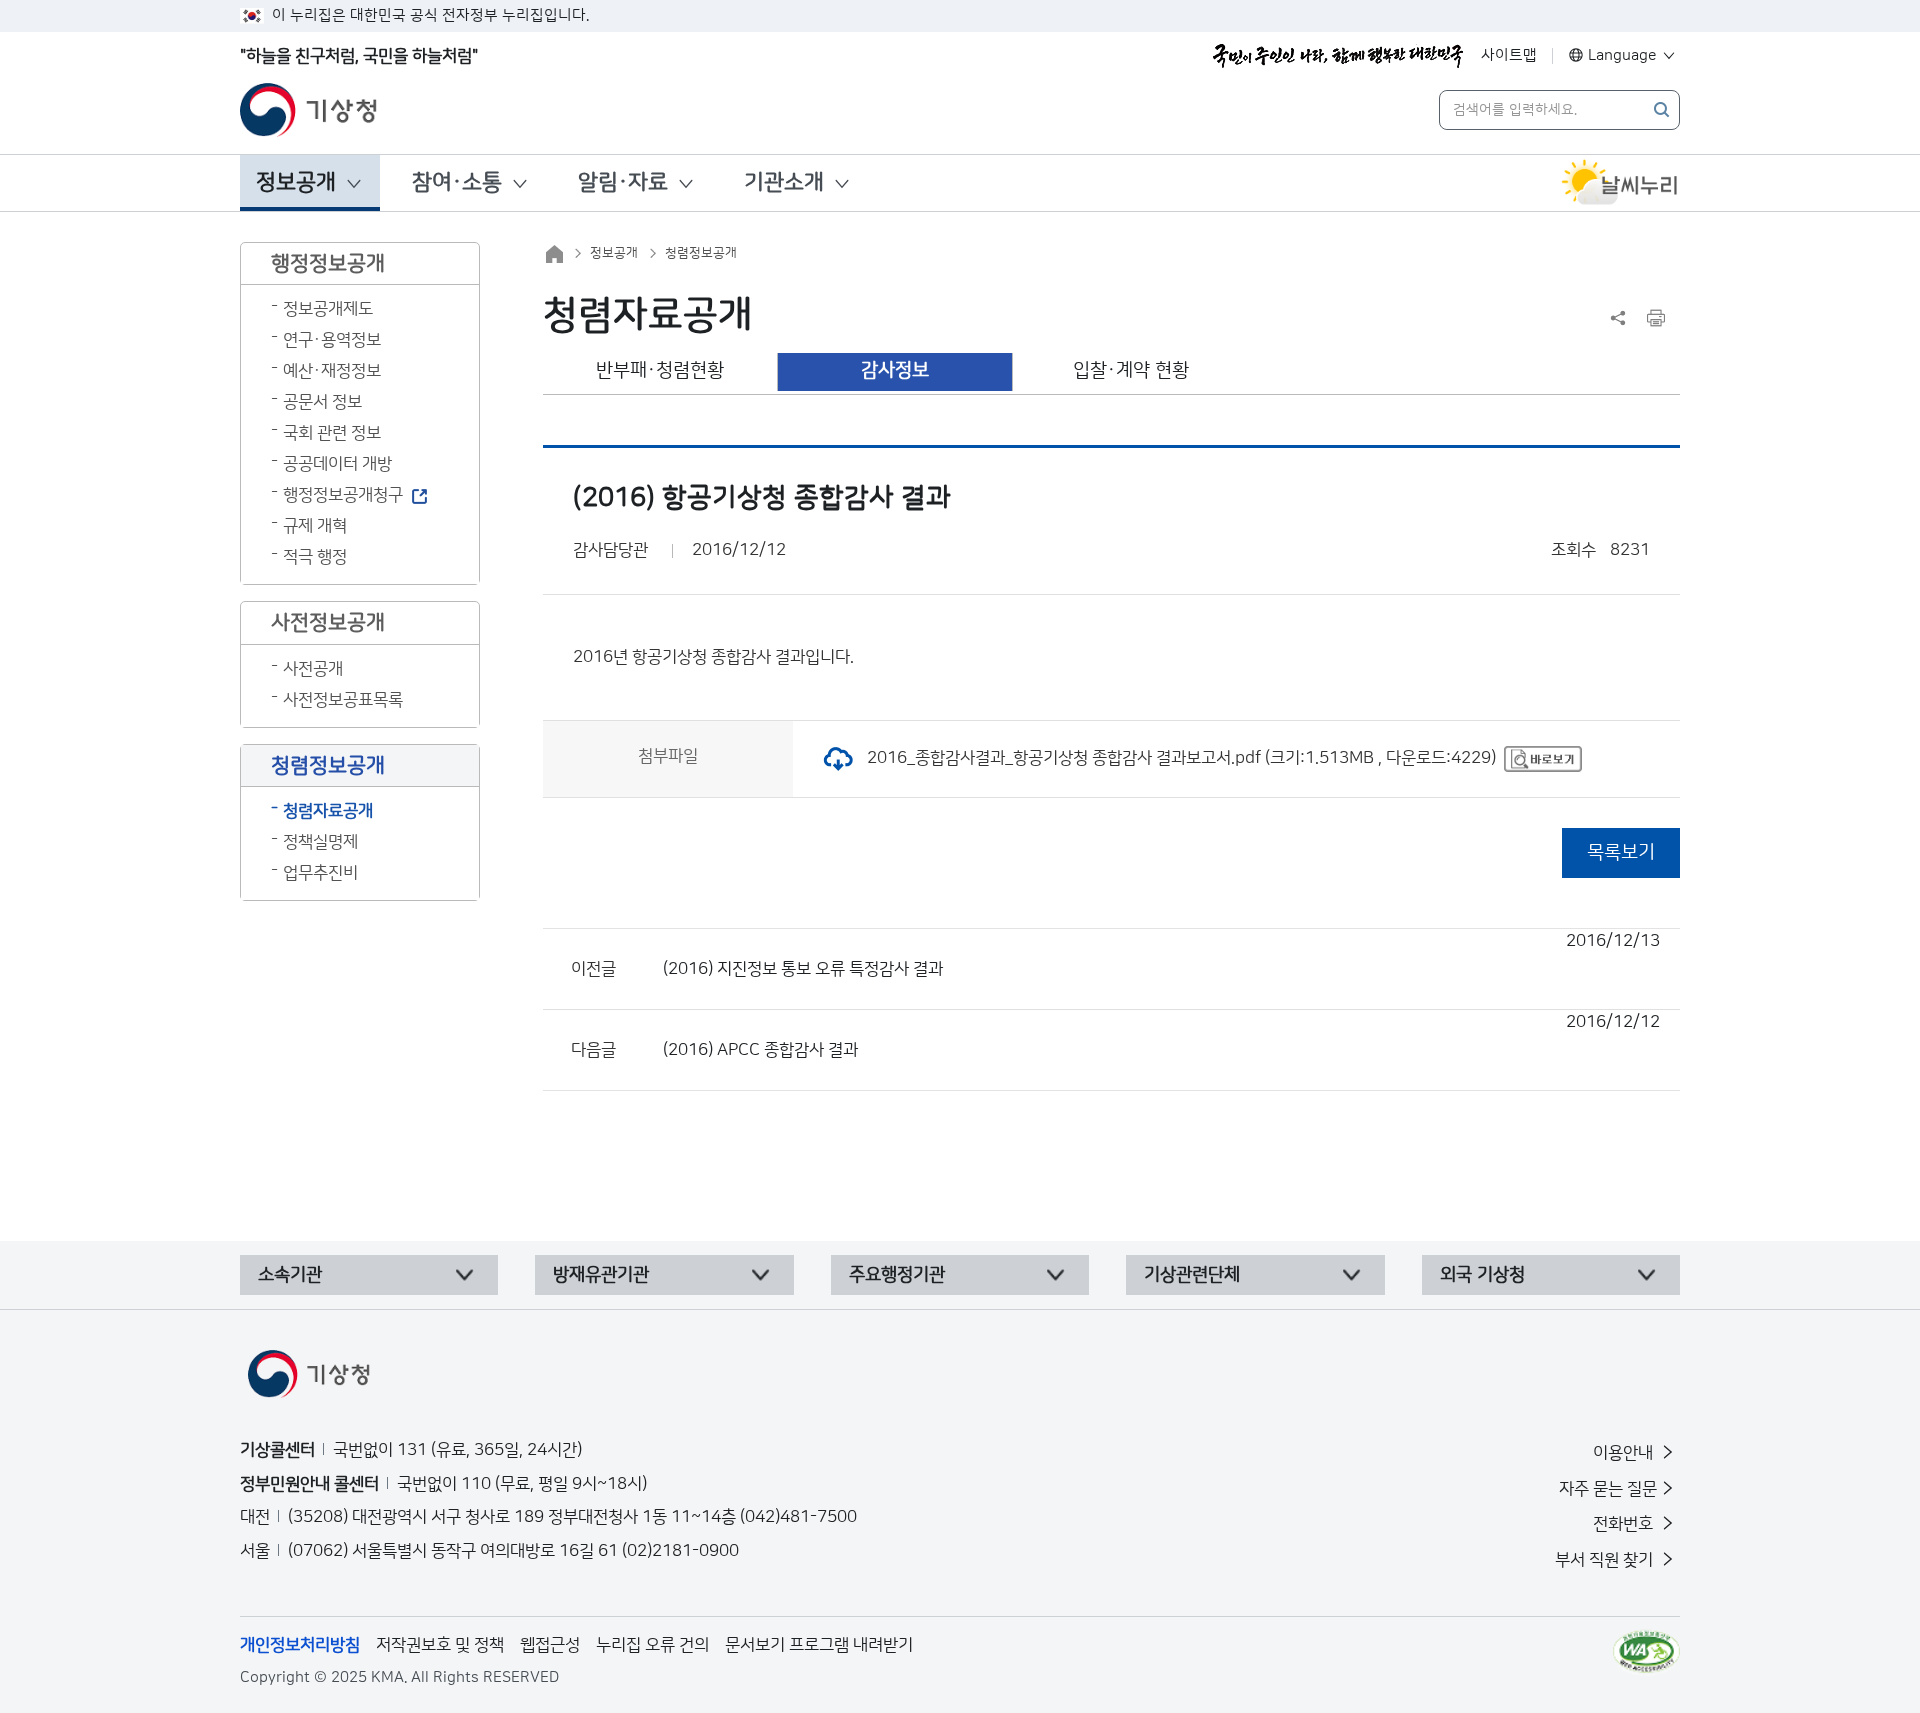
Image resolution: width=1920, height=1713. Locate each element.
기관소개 (784, 182)
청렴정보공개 (701, 253)
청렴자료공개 (328, 811)
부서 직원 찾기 (1606, 1560)
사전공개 (313, 669)
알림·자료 (623, 182)
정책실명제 (320, 842)
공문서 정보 (322, 402)
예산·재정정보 (332, 371)
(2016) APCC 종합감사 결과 (1161, 1036)
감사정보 (895, 370)
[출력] (1656, 318)
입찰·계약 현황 (1131, 370)
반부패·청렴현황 (660, 370)
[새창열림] (1620, 183)
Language (1622, 55)
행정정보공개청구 (343, 495)
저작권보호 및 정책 (440, 1645)
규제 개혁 (315, 526)
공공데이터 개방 (337, 464)
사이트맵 (1509, 55)
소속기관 (290, 1275)
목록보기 (1621, 852)
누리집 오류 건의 (652, 1645)
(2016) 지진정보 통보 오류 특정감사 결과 (1161, 955)
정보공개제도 (328, 309)
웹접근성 (550, 1645)
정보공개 (296, 182)
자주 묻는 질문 (1608, 1489)
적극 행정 (315, 557)
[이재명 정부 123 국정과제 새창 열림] (1338, 56)
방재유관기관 (601, 1275)
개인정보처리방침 (300, 1645)
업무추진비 (320, 873)
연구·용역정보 (332, 340)
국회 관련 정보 (332, 433)
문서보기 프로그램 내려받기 (819, 1645)
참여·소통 (457, 182)
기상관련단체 (1192, 1275)
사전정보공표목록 (343, 700)
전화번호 (1625, 1524)
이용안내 (1625, 1453)
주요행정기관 (897, 1275)
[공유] (1618, 318)
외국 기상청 (1482, 1275)
